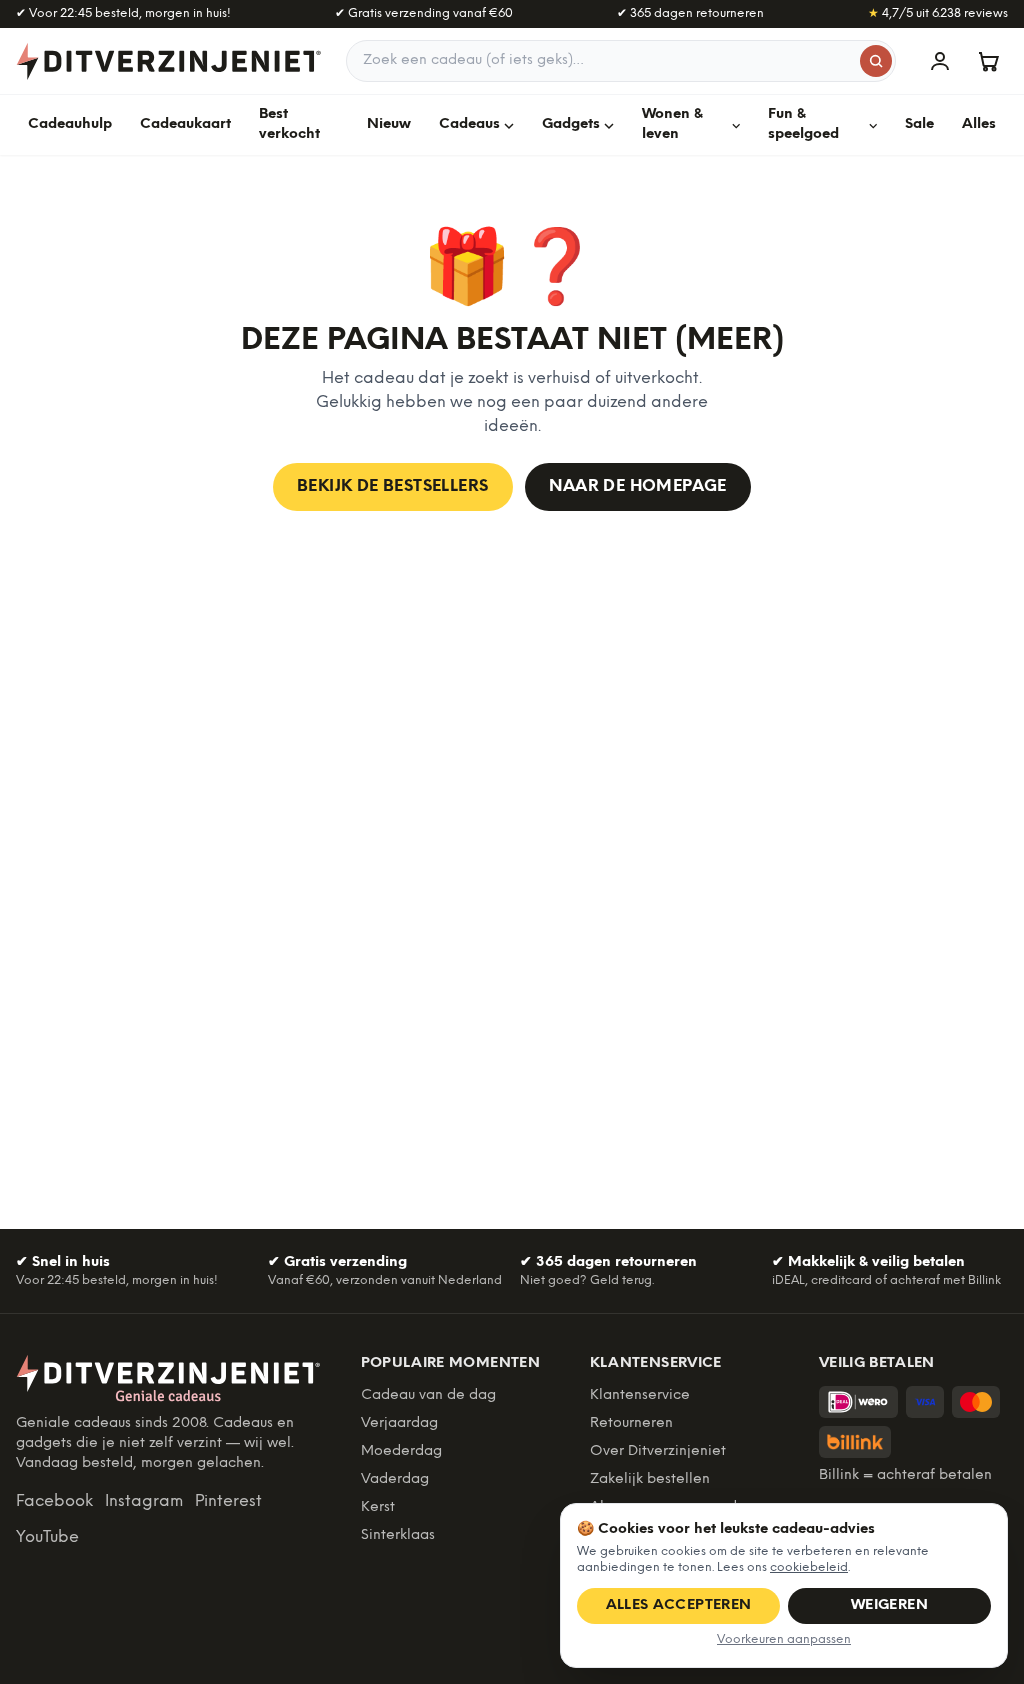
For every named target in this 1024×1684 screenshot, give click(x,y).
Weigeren (889, 1605)
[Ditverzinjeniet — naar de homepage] (169, 61)
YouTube (47, 1537)
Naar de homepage (638, 486)
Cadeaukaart (185, 124)
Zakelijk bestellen (650, 1479)
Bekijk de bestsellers (392, 486)
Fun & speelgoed (803, 124)
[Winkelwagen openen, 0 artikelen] (988, 61)
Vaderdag (395, 1479)
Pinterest (228, 1501)
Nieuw (389, 124)
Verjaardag (399, 1423)
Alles (979, 124)
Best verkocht (289, 124)
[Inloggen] (940, 61)
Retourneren (631, 1423)
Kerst (378, 1507)
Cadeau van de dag (428, 1395)
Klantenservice (640, 1395)
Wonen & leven (672, 124)
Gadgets (571, 124)
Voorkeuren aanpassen (784, 1639)
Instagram (144, 1501)
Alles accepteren (679, 1605)
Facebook (54, 1501)
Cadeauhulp (70, 124)
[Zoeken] (876, 61)
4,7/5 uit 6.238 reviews (938, 13)
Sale (919, 124)
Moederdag (401, 1451)
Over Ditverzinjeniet (658, 1451)
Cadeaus (469, 124)
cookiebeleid (809, 1567)
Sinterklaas (398, 1535)
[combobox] (621, 61)
